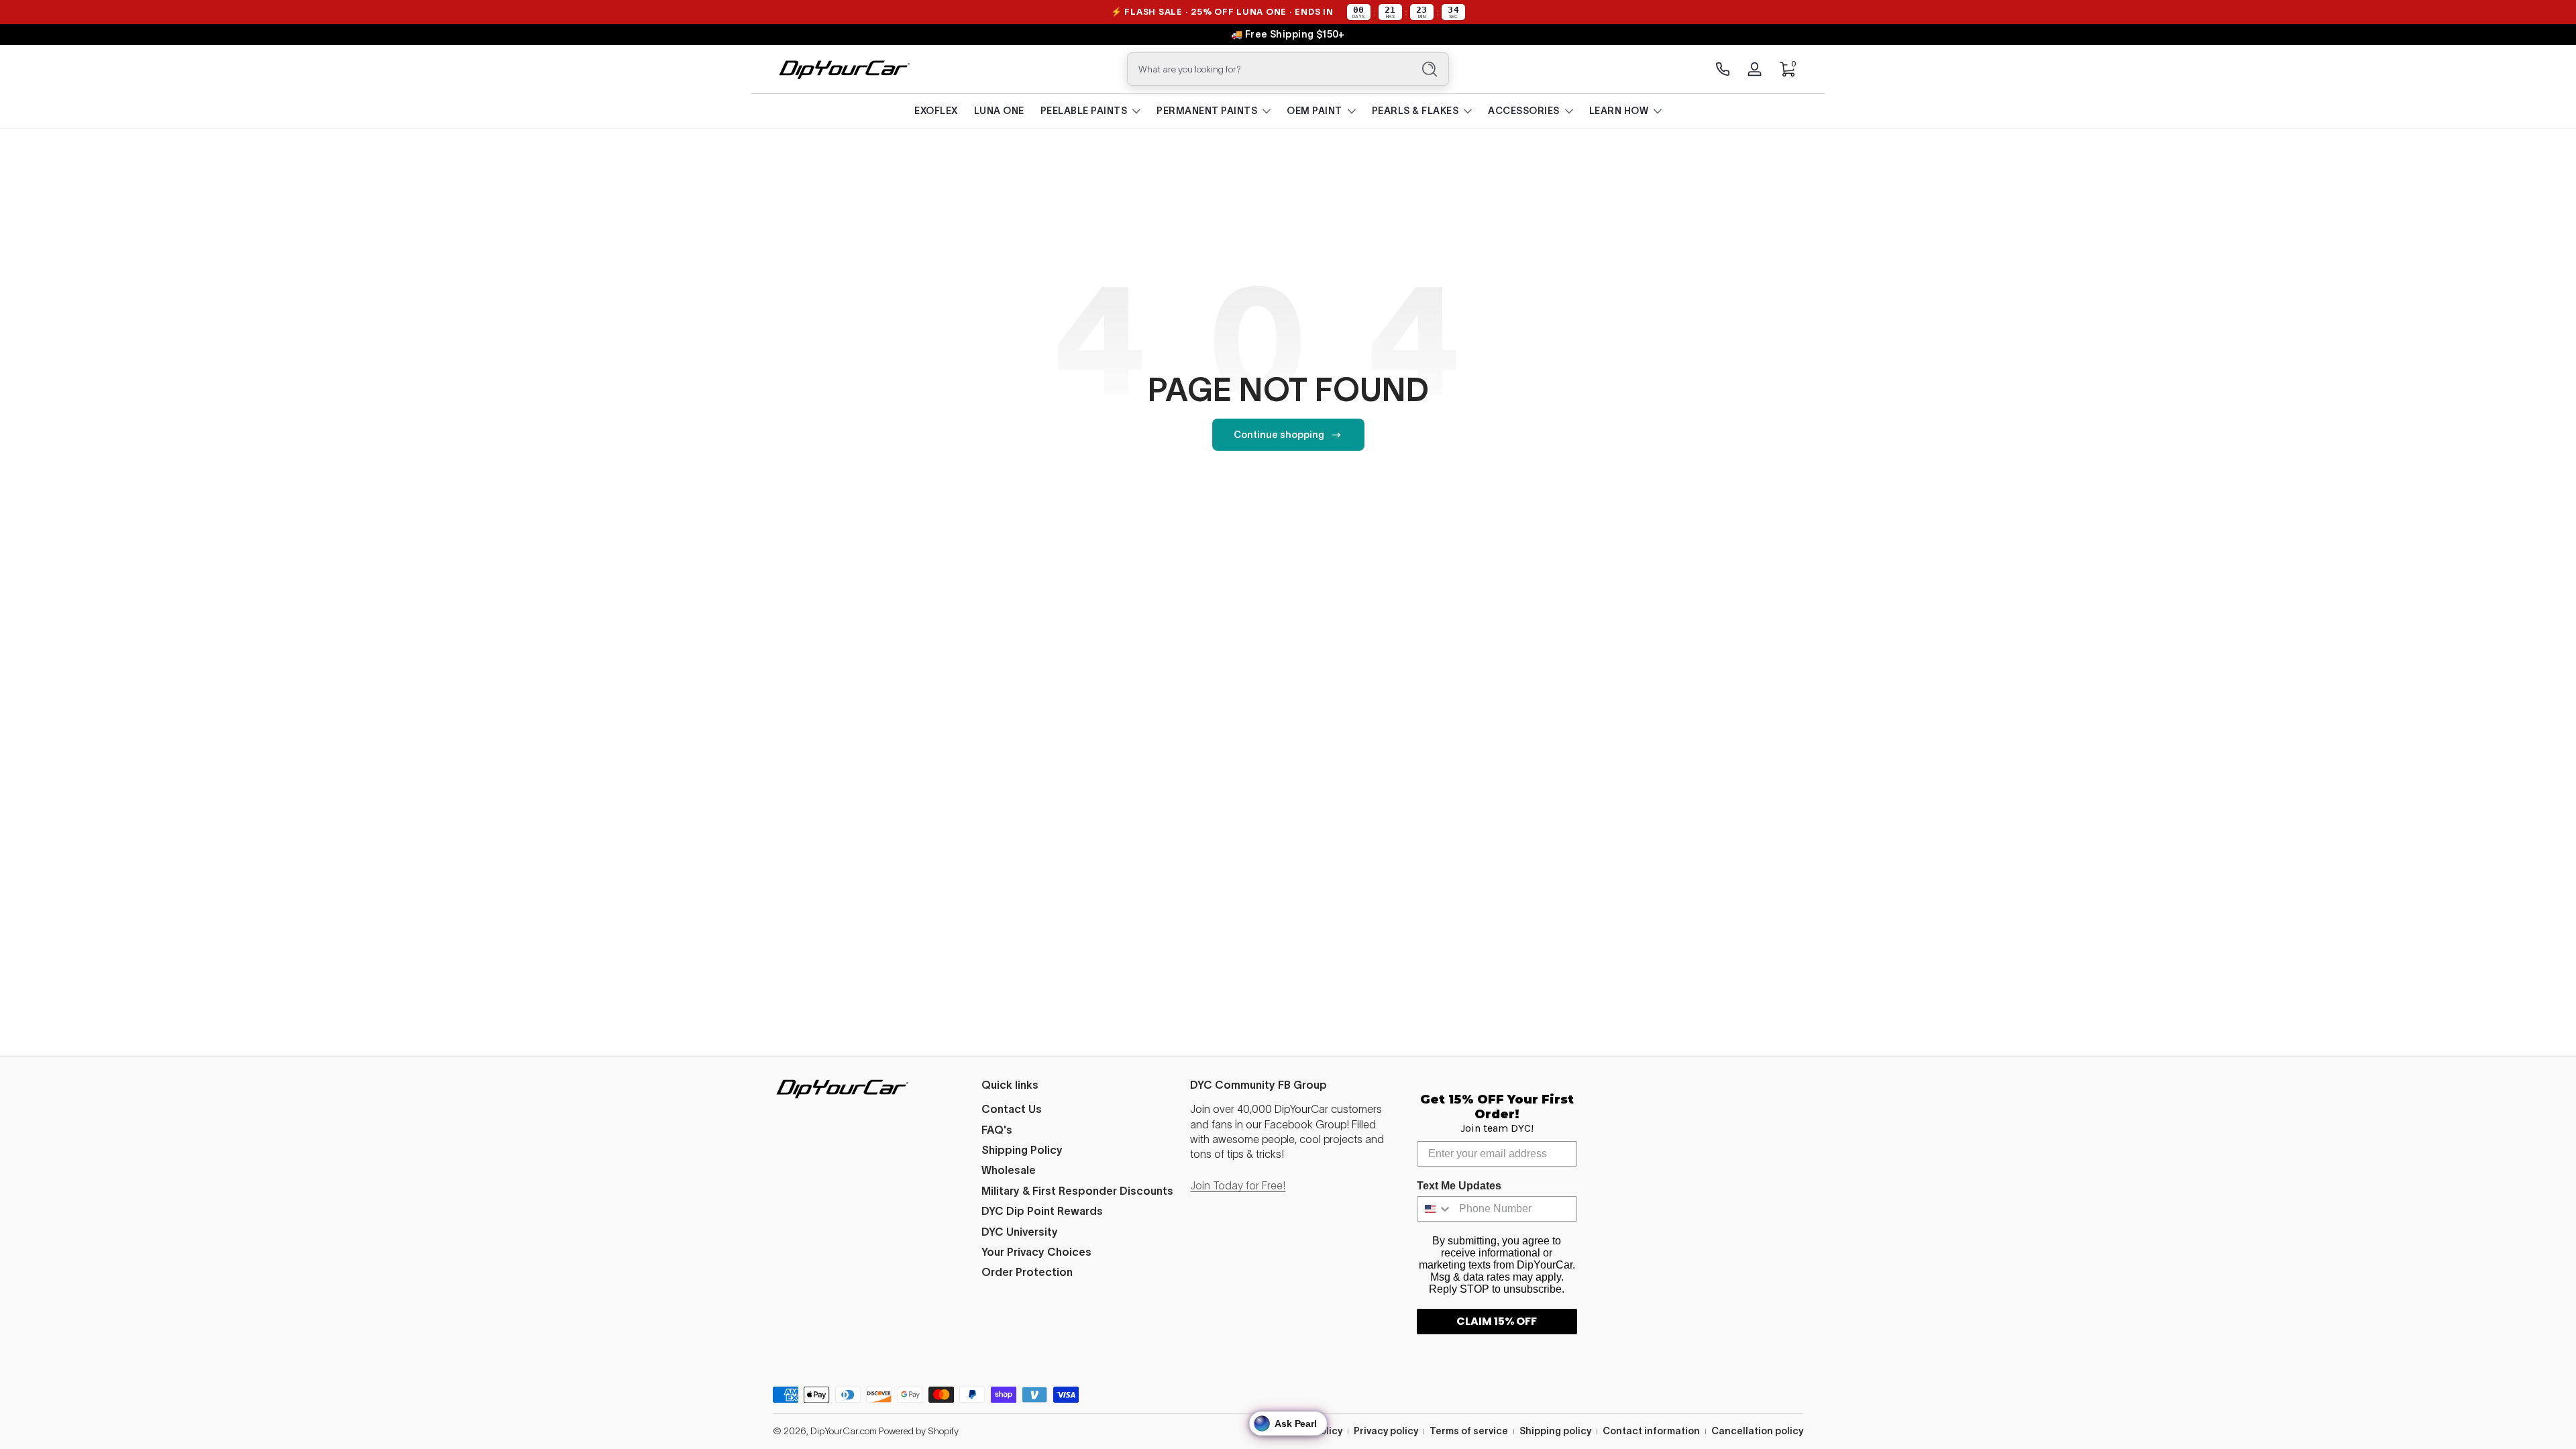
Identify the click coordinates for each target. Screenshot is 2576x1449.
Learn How (1619, 111)
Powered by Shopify (919, 1431)
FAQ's (997, 1130)
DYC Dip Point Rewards (1042, 1211)
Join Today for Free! (1238, 1185)
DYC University (1020, 1232)
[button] (1787, 69)
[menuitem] (1079, 1109)
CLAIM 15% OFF (1497, 1321)
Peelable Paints (1084, 111)
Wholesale (1009, 1170)
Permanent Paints (1207, 111)
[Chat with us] (1723, 69)
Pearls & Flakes (1415, 111)
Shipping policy (1555, 1431)
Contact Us (1012, 1109)
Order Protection (1027, 1272)
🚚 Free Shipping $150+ (1288, 34)
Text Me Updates (1459, 1186)
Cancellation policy (1757, 1431)
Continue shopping (1279, 435)
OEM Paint (1314, 111)
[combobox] (1267, 69)
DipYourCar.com (844, 1431)
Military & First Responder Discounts (1077, 1191)
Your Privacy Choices (1036, 1252)
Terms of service (1469, 1431)
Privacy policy (1386, 1431)
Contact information (1651, 1431)
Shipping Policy (1022, 1150)
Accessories (1524, 111)
